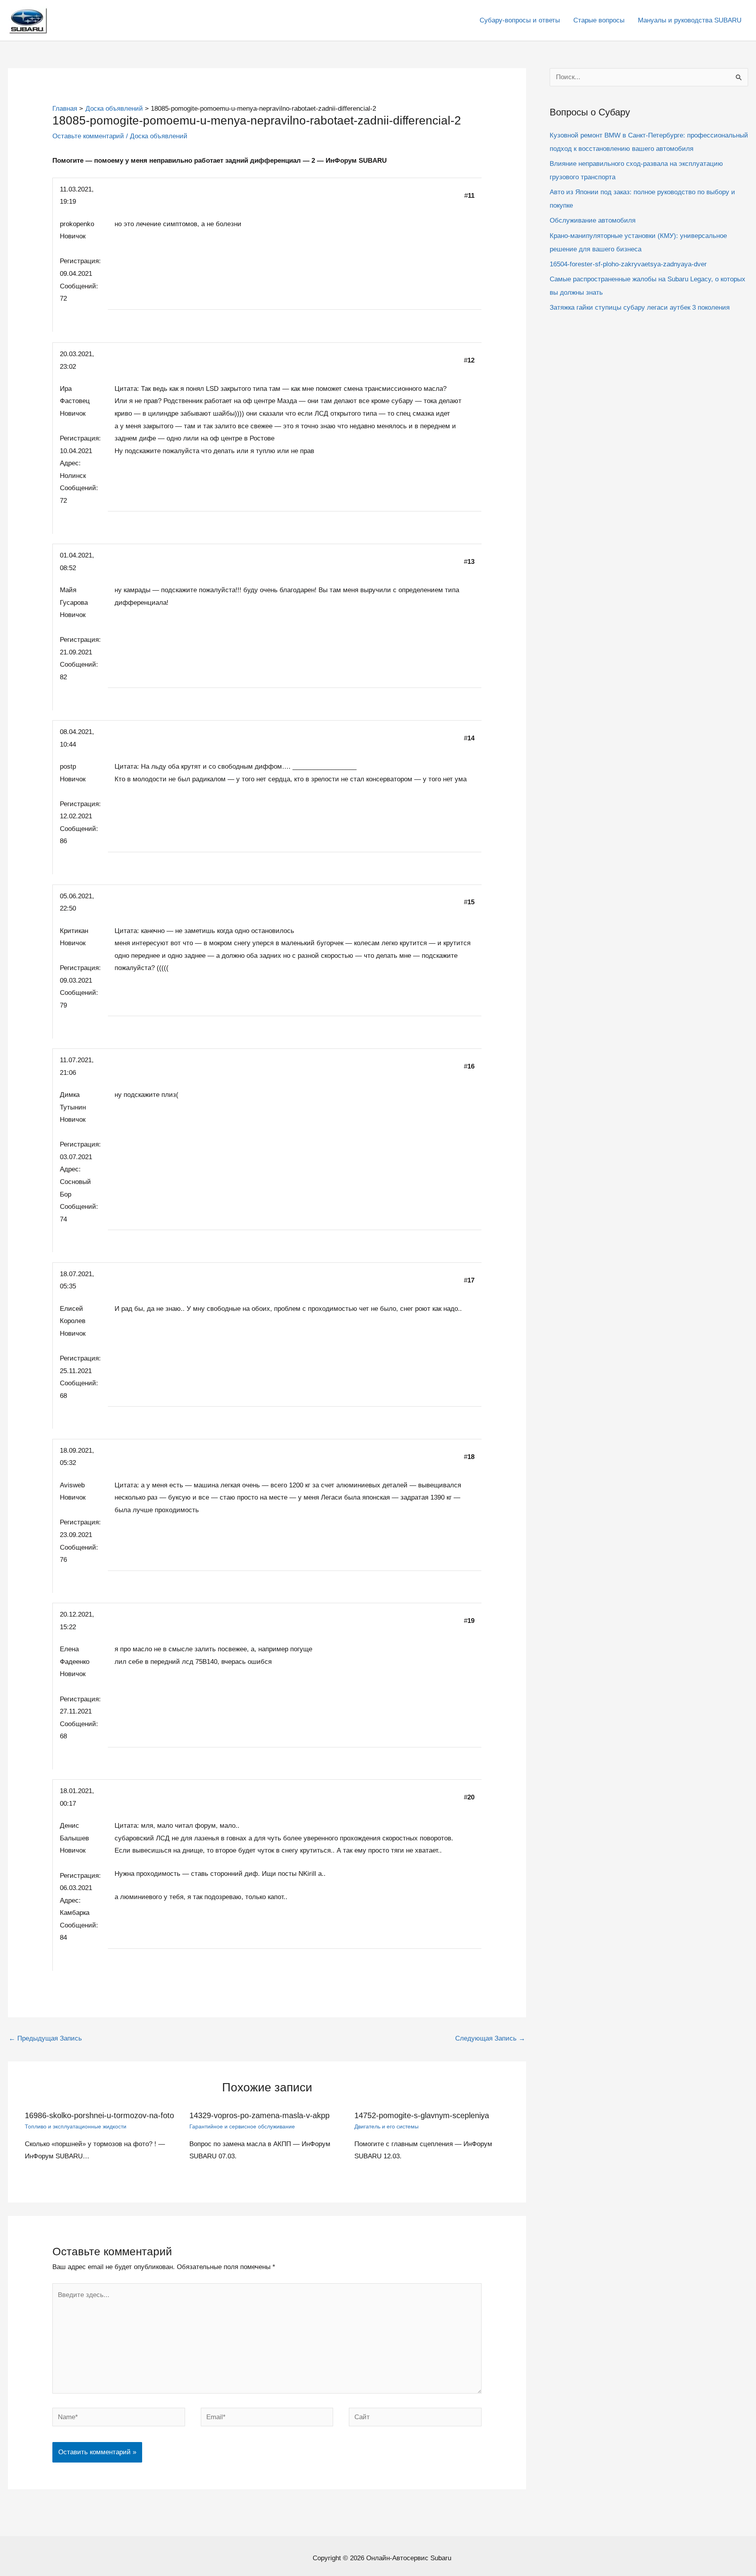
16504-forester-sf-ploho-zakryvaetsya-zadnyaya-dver (628, 264)
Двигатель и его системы (386, 2126)
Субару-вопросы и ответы (520, 20)
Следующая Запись (490, 2038)
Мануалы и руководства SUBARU (690, 20)
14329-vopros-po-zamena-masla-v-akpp (259, 2115)
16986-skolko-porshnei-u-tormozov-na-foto (99, 2115)
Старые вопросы (599, 20)
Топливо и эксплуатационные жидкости (76, 2126)
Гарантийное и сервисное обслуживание (242, 2126)
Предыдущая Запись (45, 2038)
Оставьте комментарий (88, 136)
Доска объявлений (159, 136)
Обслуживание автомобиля (593, 220)
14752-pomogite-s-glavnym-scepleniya (422, 2115)
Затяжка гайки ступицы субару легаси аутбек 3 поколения (640, 308)
